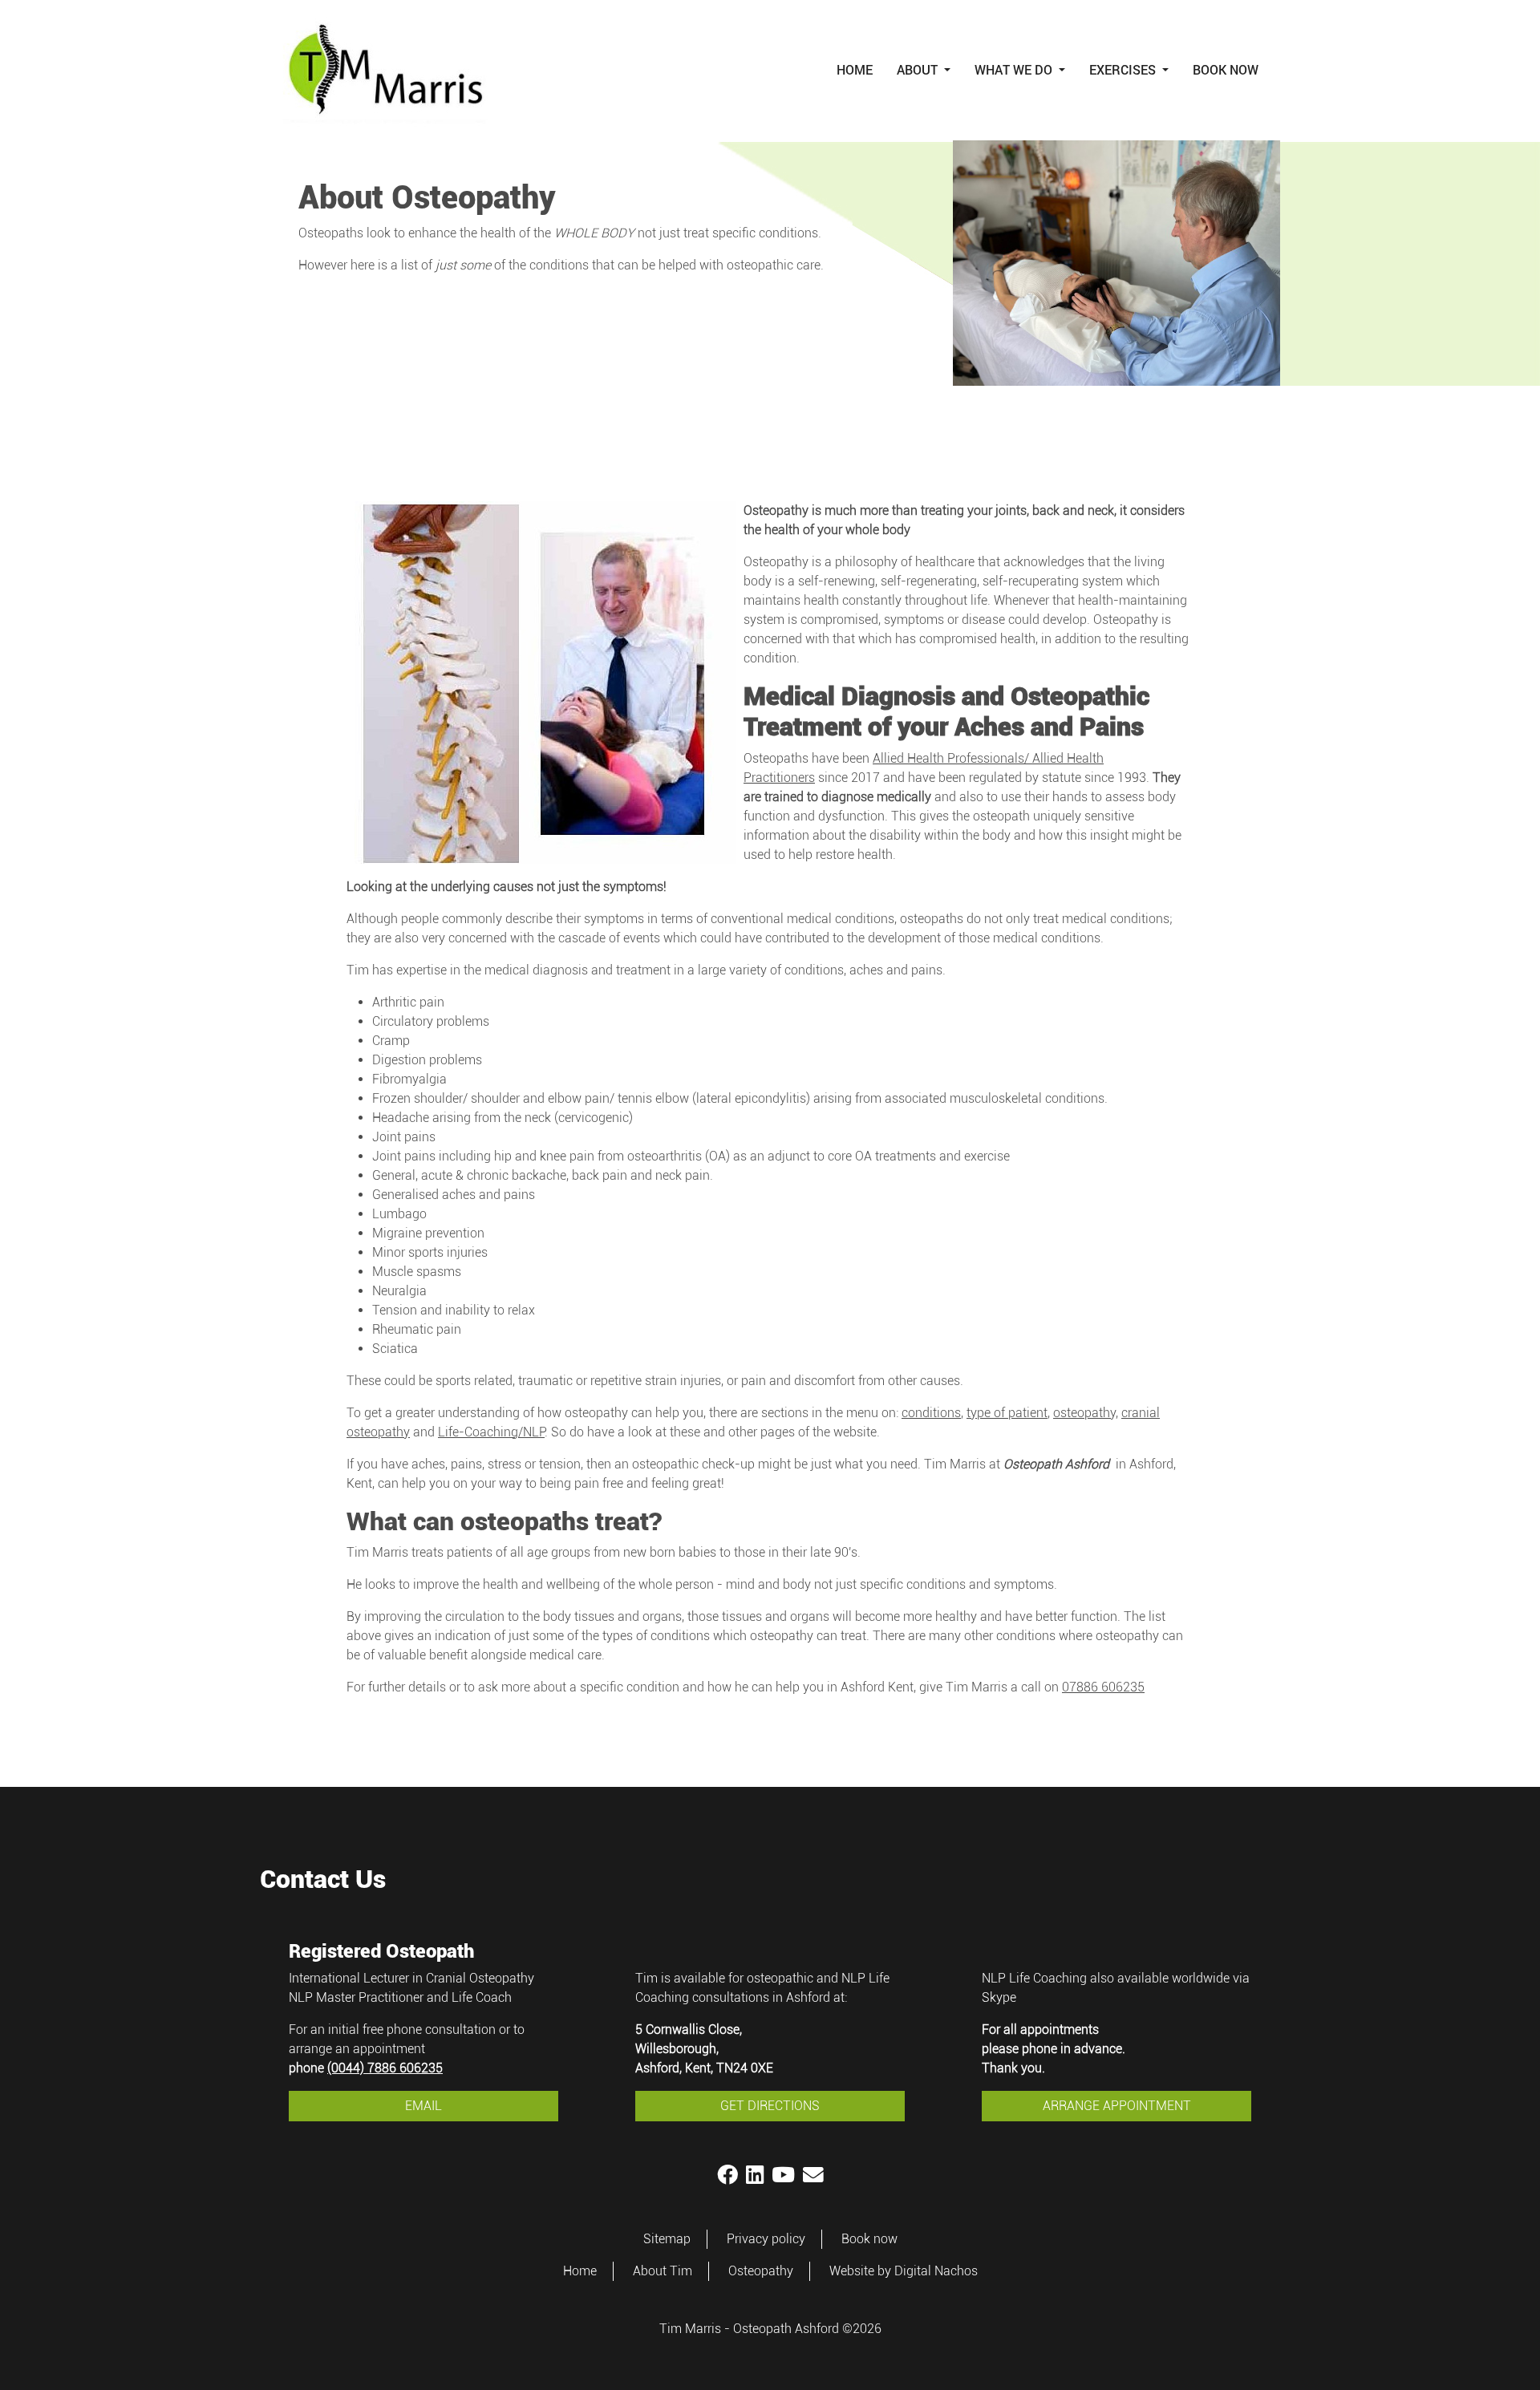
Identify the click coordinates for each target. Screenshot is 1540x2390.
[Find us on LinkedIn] (755, 2175)
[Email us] (813, 2175)
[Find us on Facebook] (727, 2175)
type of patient (1007, 1413)
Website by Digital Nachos (904, 2271)
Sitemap (667, 2239)
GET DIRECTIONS (770, 2106)
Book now (869, 2239)
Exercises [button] (1124, 69)
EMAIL (423, 2106)
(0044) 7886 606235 (385, 2068)
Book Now (1226, 69)
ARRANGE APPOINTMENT (1117, 2106)
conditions (931, 1413)
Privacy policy (766, 2239)
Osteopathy (761, 2271)
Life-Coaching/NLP (491, 1432)
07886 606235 (1103, 1687)
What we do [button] (1015, 69)
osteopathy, (1086, 1413)
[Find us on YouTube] (783, 2175)
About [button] (919, 69)
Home (855, 69)
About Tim (663, 2271)
